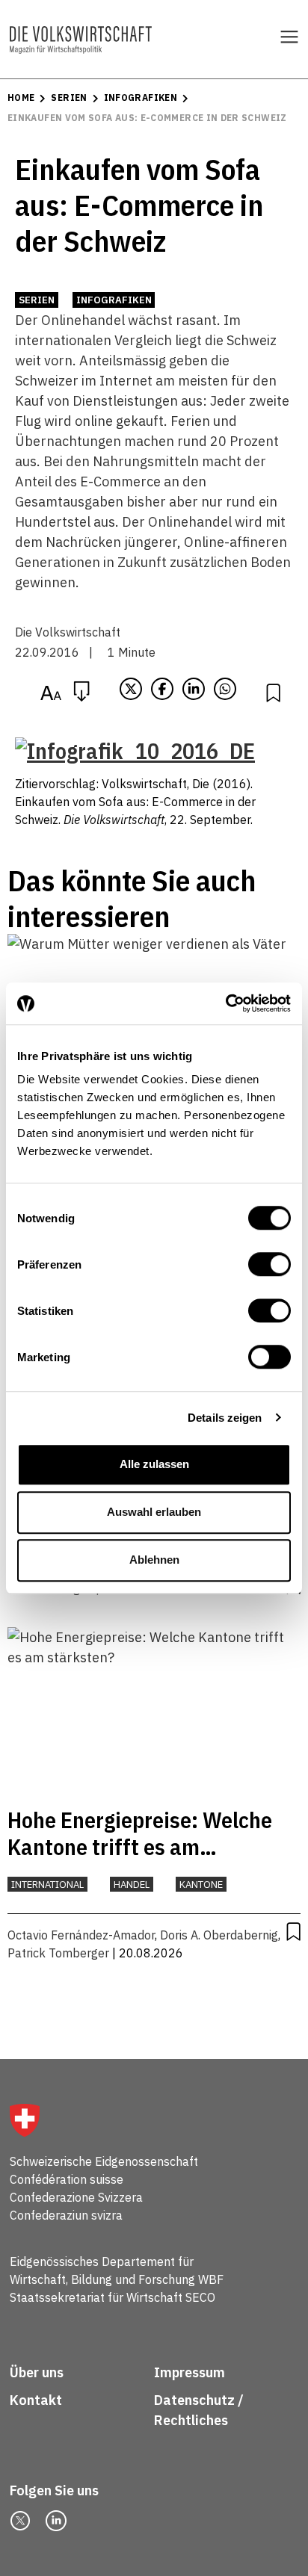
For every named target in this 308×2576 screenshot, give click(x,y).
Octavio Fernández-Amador (81, 1935)
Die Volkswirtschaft (68, 632)
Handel (132, 1885)
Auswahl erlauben (154, 1512)
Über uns (37, 2372)
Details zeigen (225, 1418)
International (47, 1885)
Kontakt (37, 2400)
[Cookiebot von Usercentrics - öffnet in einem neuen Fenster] (225, 1003)
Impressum (190, 2372)
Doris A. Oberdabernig (219, 1935)
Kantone (201, 1885)
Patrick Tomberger (58, 1953)
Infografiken (141, 97)
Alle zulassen (154, 1464)
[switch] (269, 1264)
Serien (69, 97)
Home (21, 97)
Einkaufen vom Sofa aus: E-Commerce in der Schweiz (147, 118)
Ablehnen (154, 1560)
